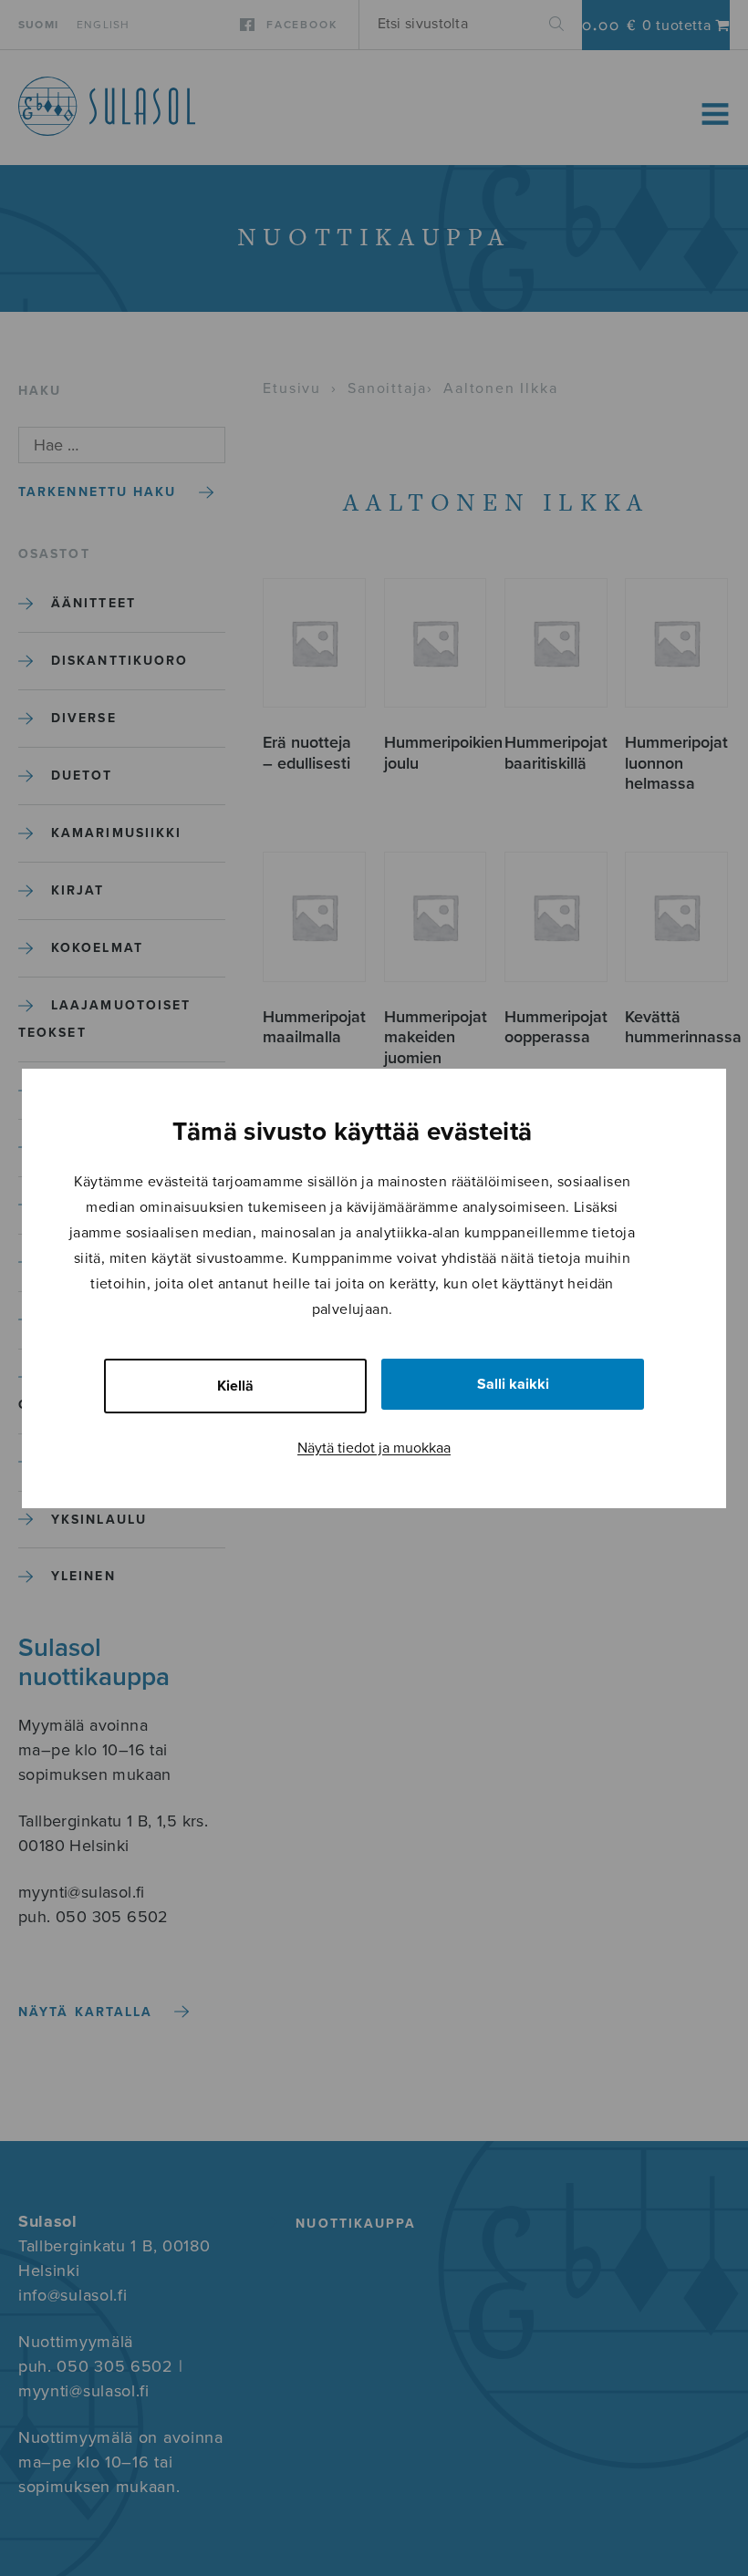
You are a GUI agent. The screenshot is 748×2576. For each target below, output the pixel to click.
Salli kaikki (513, 1384)
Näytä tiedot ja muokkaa (374, 1448)
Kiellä (235, 1386)
